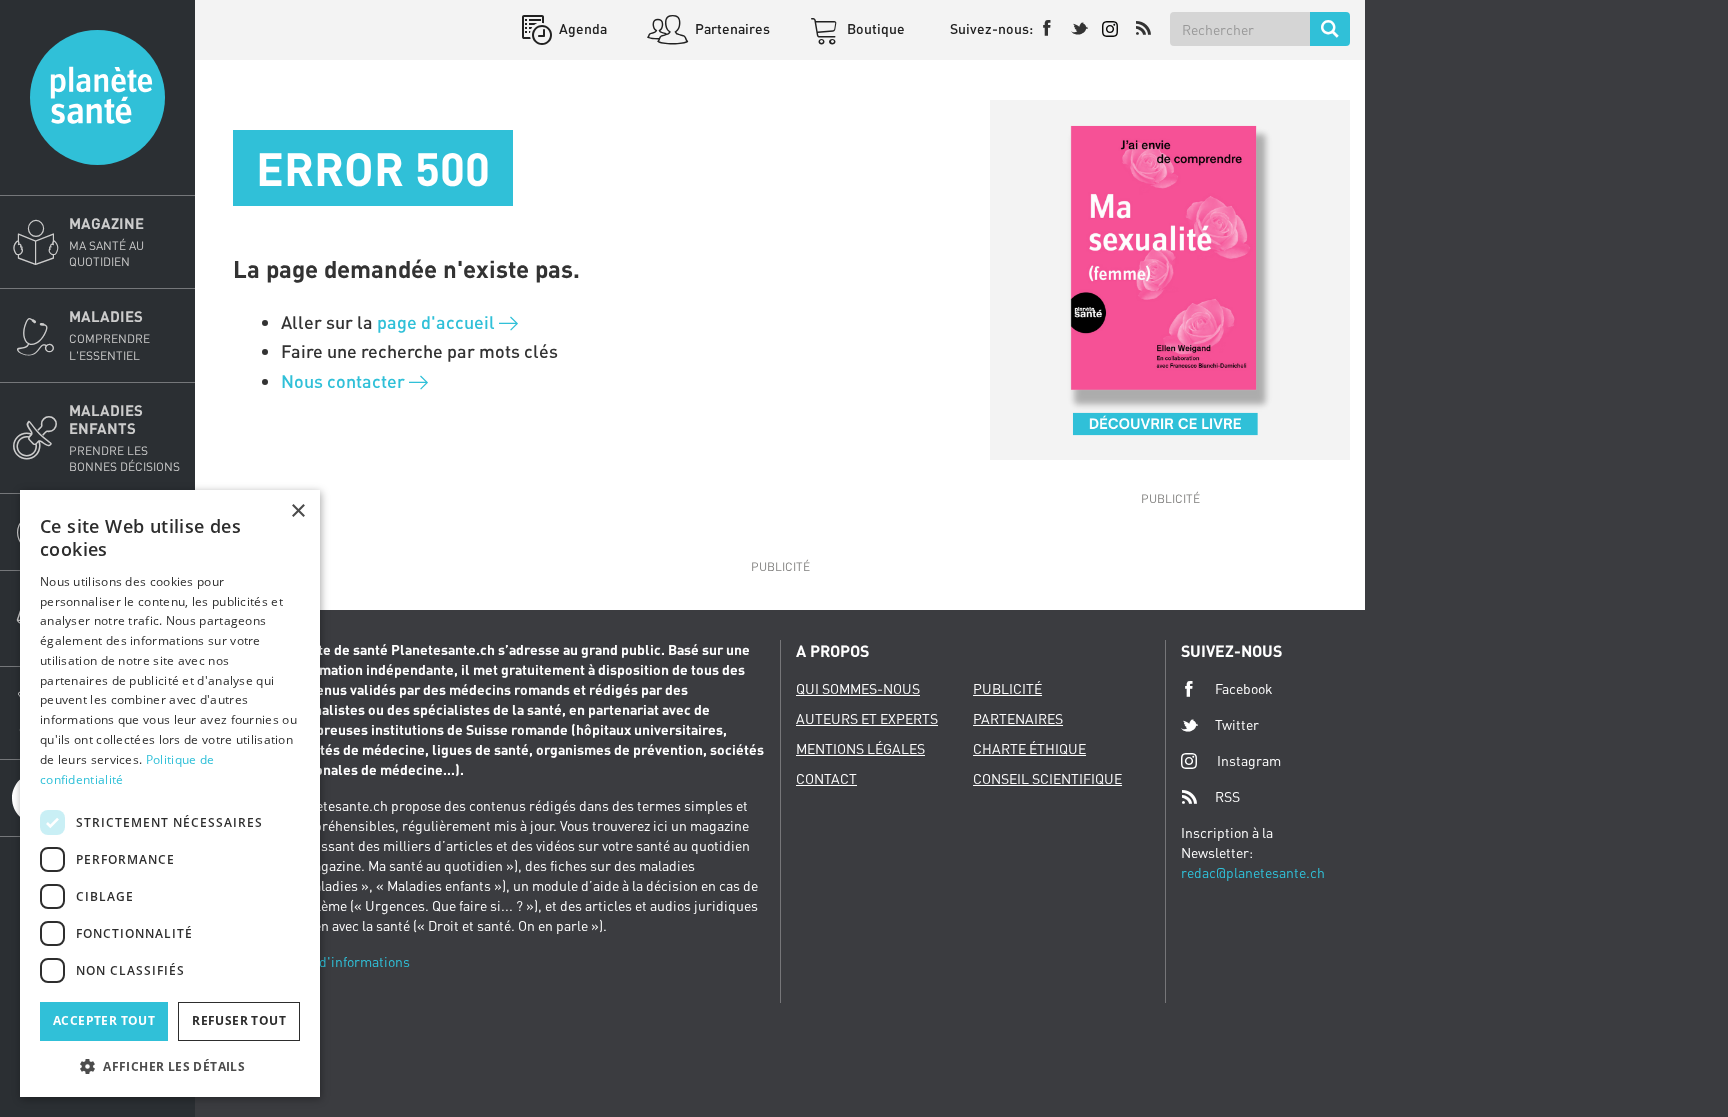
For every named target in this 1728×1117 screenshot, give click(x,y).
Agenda (581, 28)
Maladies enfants (124, 437)
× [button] (297, 511)
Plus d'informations (349, 961)
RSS (1227, 796)
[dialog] (170, 793)
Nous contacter (345, 381)
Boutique (874, 28)
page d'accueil (438, 322)
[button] (170, 1065)
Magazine (106, 241)
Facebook (1244, 688)
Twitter (1237, 724)
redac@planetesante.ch (1253, 872)
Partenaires (731, 28)
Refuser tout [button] (239, 1020)
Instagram (1249, 760)
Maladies (109, 334)
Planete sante (97, 97)
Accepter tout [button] (104, 1020)
